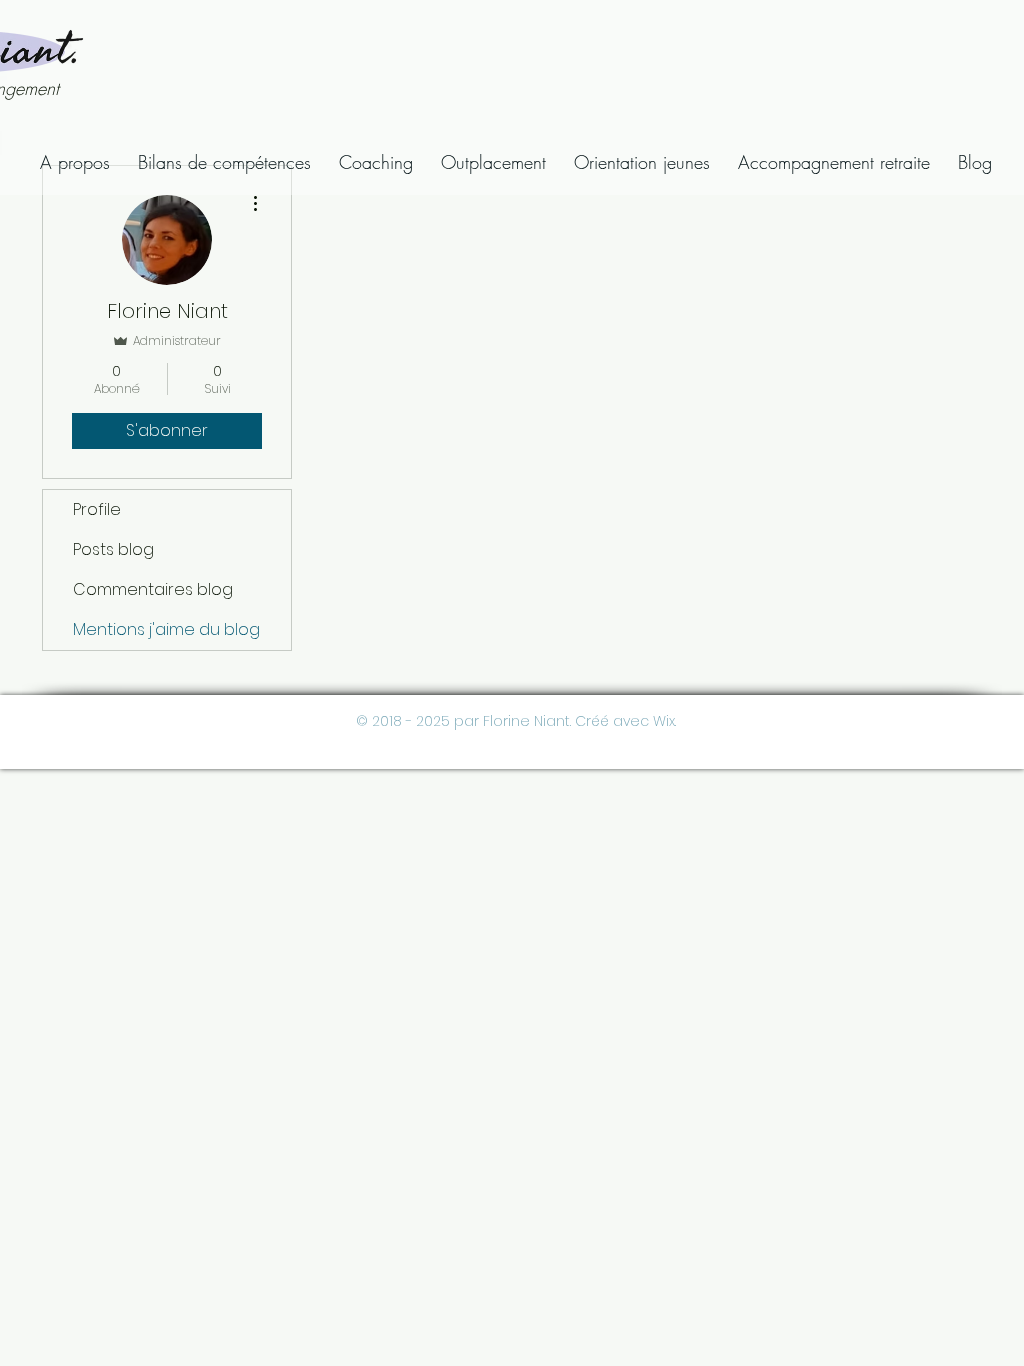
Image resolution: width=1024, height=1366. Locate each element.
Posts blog (113, 549)
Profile (97, 509)
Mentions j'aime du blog (166, 629)
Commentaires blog (153, 589)
